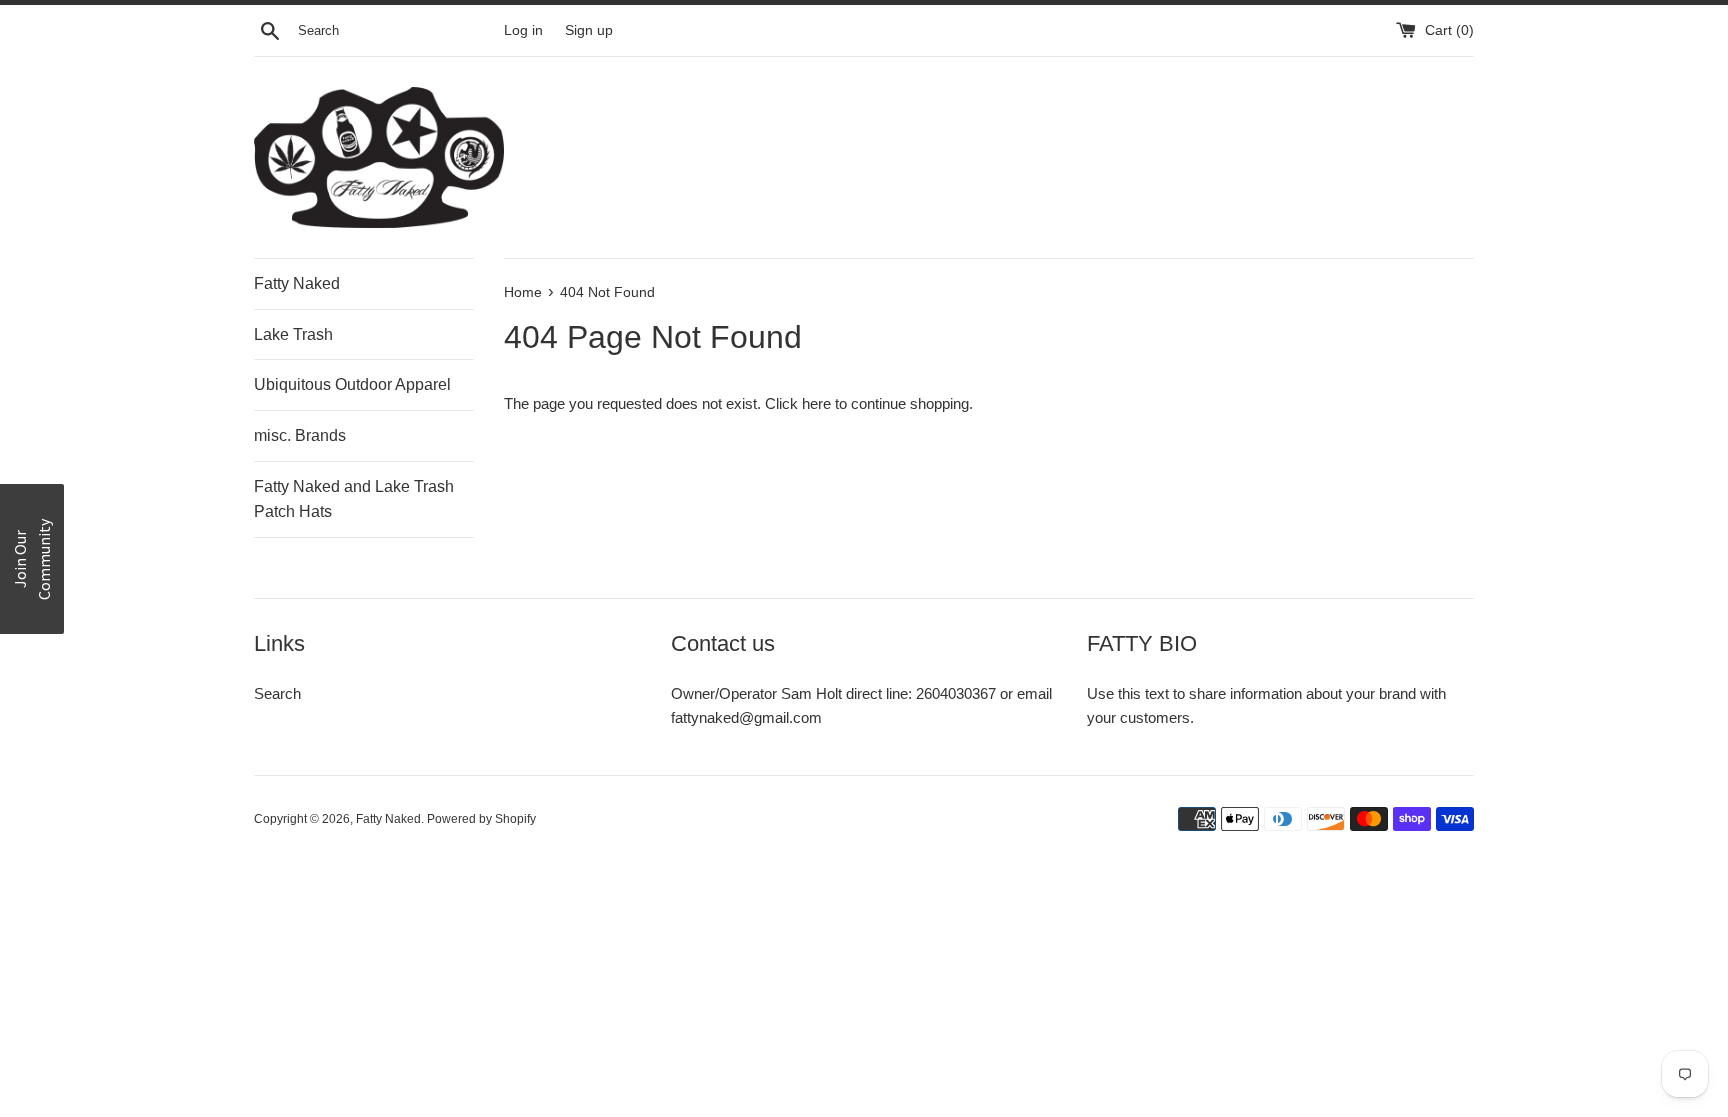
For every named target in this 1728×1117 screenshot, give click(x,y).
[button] (32, 559)
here (816, 403)
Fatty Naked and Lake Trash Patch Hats (354, 499)
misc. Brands (300, 435)
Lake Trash (293, 334)
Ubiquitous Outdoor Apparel (352, 384)
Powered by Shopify (481, 819)
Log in (523, 30)
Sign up (589, 30)
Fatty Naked (297, 283)
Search (277, 693)
